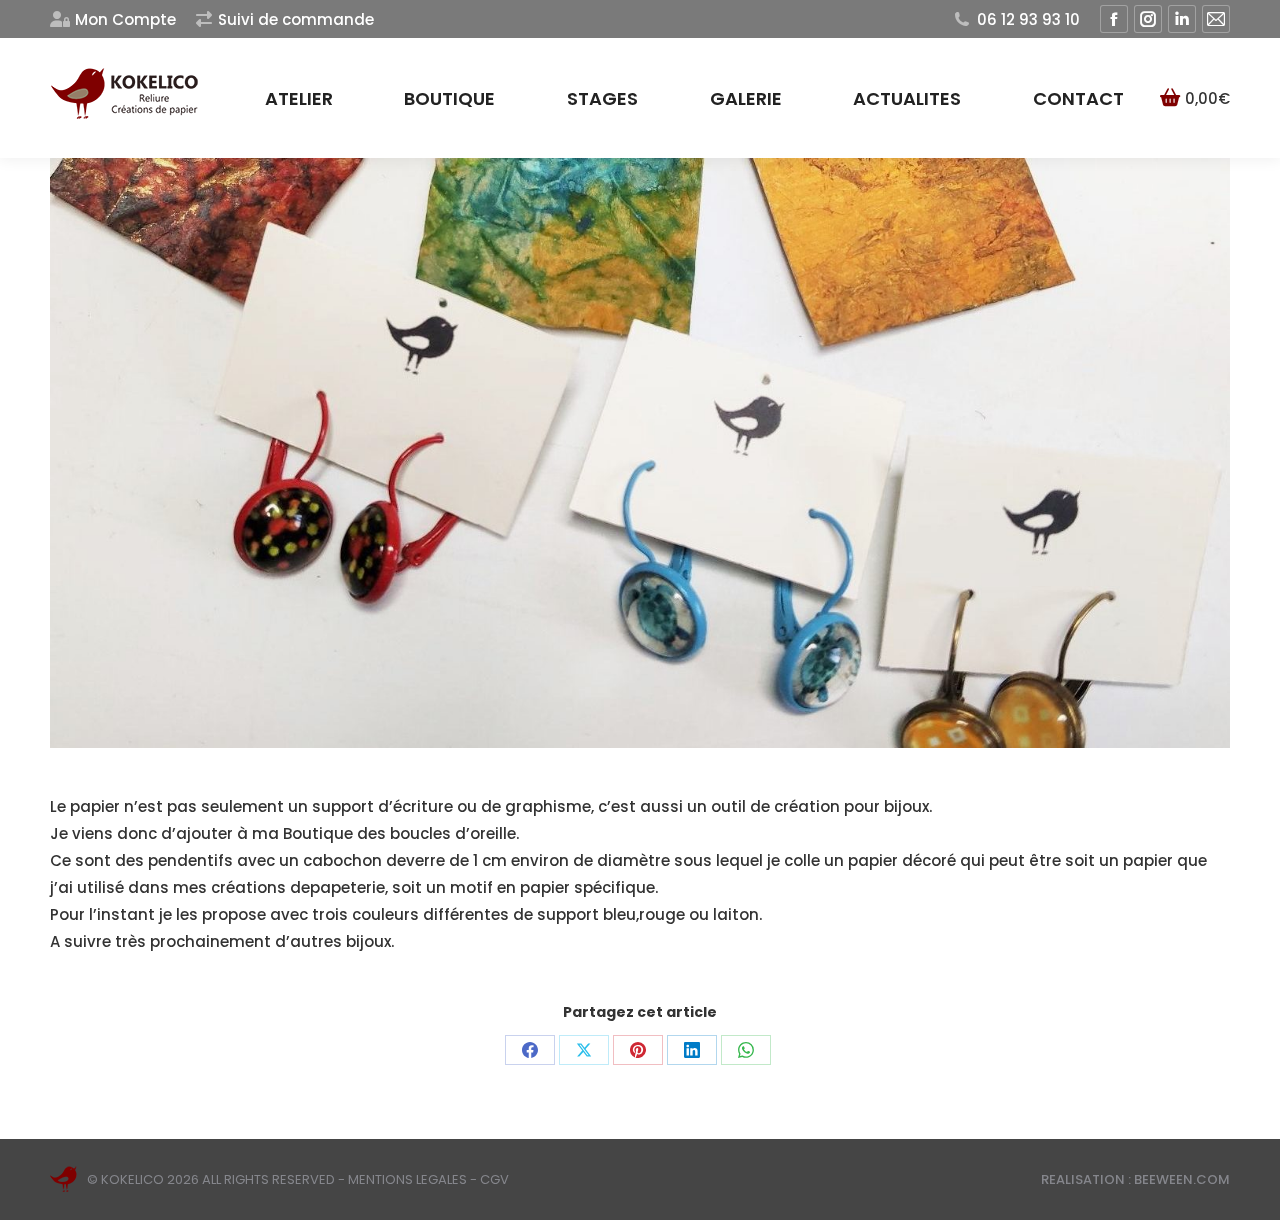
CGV (494, 1179)
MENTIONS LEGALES (407, 1179)
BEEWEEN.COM (1182, 1179)
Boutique (318, 833)
